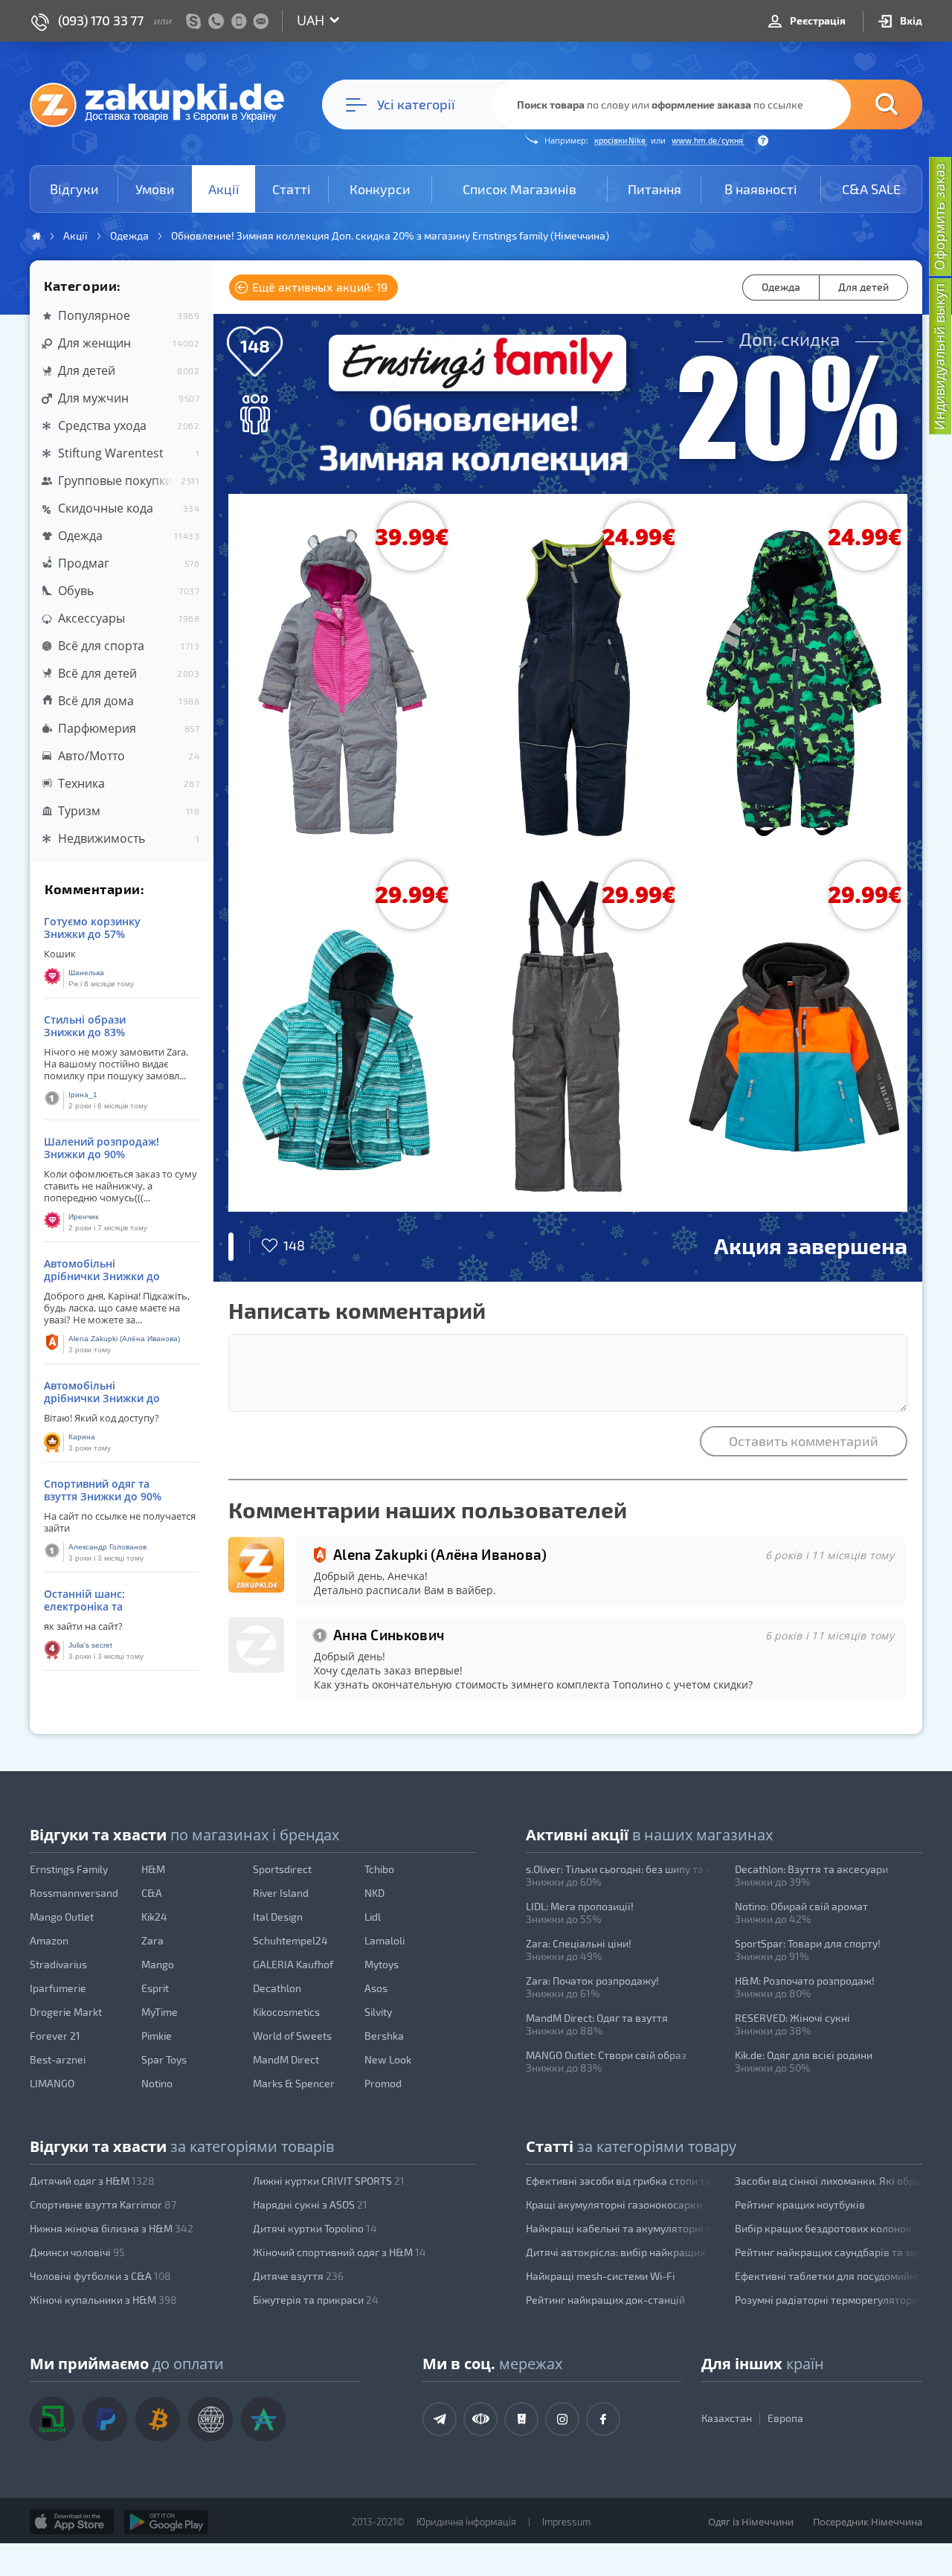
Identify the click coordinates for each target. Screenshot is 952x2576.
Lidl (373, 1917)
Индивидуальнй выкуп (939, 357)
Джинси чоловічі (77, 2252)
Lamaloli (385, 1940)
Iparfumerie (58, 1988)
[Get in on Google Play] (166, 2522)
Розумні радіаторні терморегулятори (826, 2300)
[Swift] (210, 2419)
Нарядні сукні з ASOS (310, 2204)
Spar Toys (164, 2059)
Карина (82, 1437)
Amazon (49, 1940)
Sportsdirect (282, 1869)
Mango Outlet (62, 1917)
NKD (374, 1893)
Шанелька (86, 973)
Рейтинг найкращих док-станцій (605, 2300)
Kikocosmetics (286, 2012)
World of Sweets (292, 2036)
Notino (157, 2083)
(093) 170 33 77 (101, 20)
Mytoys (382, 1964)
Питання (654, 189)
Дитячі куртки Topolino (315, 2228)
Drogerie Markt (66, 2012)
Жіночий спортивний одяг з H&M (340, 2252)
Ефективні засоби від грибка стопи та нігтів (620, 2181)
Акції (224, 189)
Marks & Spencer (294, 2083)
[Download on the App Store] (72, 2522)
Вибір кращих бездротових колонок (823, 2228)
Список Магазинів (520, 189)
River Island (281, 1893)
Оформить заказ (939, 216)
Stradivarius (58, 1964)
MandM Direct (286, 2059)
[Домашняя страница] (36, 236)
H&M (153, 1869)
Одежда (781, 287)
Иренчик (83, 1217)
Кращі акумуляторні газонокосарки (614, 2204)
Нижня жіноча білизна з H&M (112, 2228)
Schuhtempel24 (290, 1940)
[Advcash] (263, 2419)
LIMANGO (52, 2083)
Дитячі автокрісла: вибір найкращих (615, 2252)
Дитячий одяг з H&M (92, 2181)
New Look (388, 2059)
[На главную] (164, 104)
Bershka (384, 2036)
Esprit (155, 1988)
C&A (152, 1893)
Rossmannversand (74, 1893)
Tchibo (379, 1869)
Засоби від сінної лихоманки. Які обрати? (829, 2181)
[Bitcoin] (158, 2419)
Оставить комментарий (804, 1441)
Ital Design (278, 1917)
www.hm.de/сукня (708, 140)
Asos (376, 1988)
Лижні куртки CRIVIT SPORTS (329, 2181)
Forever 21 (55, 2036)
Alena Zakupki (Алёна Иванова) (124, 1339)
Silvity (378, 2012)
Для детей (863, 287)
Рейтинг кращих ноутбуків (800, 2204)
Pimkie (157, 2036)
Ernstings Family (69, 1869)
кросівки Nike (621, 140)
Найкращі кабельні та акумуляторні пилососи (620, 2228)
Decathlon (277, 1988)
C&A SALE (871, 189)
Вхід (910, 20)
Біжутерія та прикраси (316, 2300)
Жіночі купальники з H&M (103, 2300)
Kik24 (154, 1917)
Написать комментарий (357, 1310)
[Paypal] (105, 2419)
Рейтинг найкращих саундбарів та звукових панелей (829, 2252)
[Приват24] (52, 2419)
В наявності (761, 189)
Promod (383, 2083)
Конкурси (380, 189)
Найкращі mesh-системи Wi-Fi (600, 2276)
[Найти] (864, 105)
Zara (152, 1940)
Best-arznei (58, 2059)
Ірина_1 (83, 1095)
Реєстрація (817, 20)
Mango (158, 1964)
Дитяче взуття (298, 2276)
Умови (155, 189)
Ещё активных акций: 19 (318, 287)
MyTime (160, 2012)
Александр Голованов (107, 1547)
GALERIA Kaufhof (293, 1964)
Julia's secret (90, 1645)
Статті (292, 189)
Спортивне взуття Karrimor (103, 2204)
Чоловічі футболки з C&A (100, 2276)
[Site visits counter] (266, 2543)
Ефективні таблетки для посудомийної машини (829, 2276)
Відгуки (74, 189)
